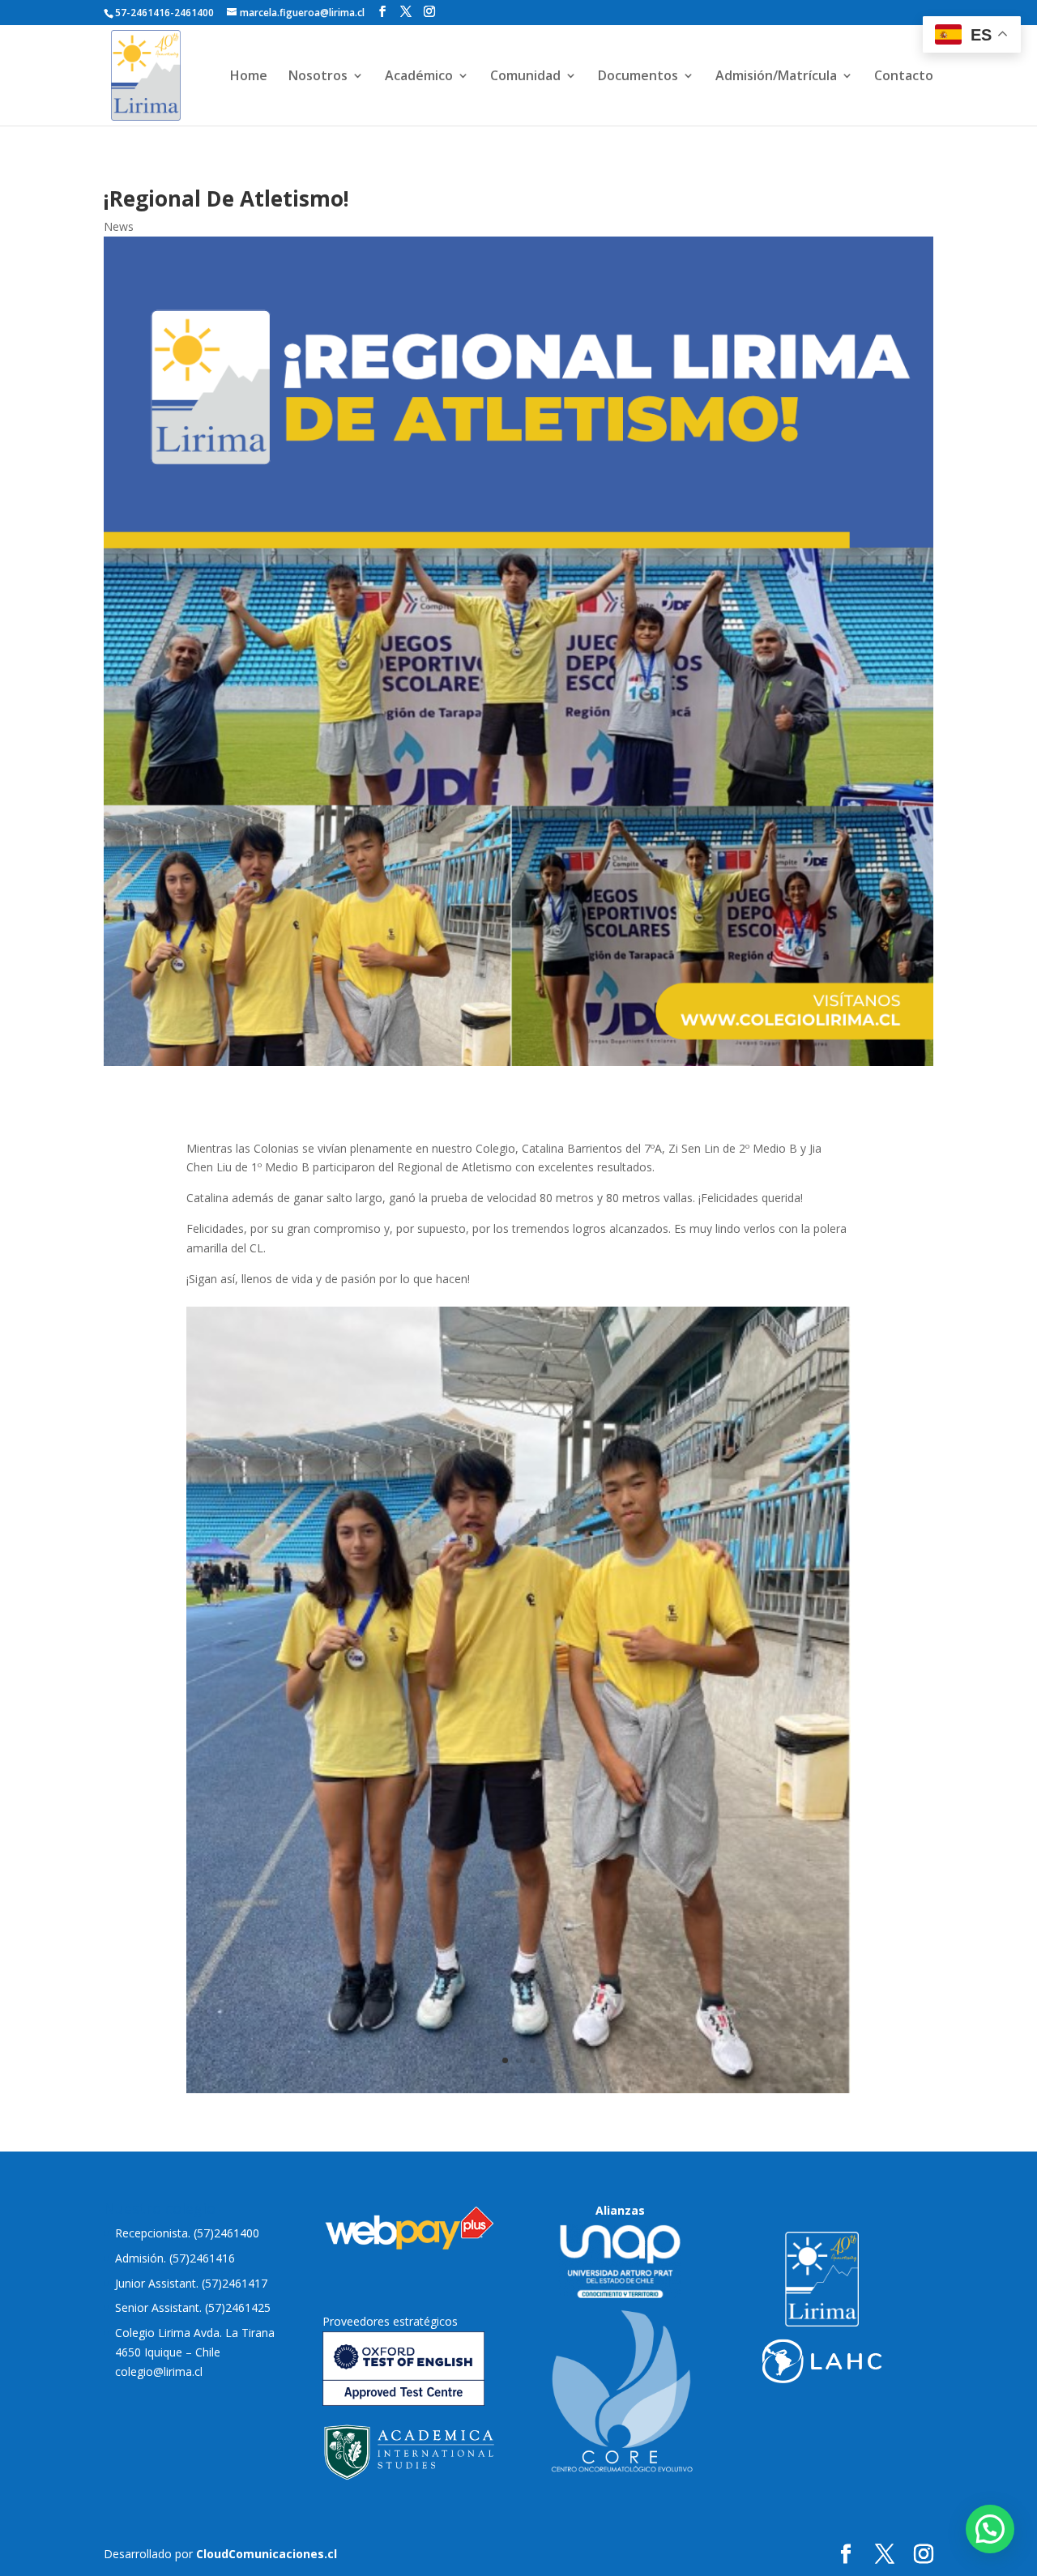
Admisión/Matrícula (776, 77)
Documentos (638, 77)
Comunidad (525, 77)
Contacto (904, 77)
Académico (419, 77)
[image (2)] (518, 2089)
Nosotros (318, 77)
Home (249, 77)
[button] (990, 2529)
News (119, 226)
